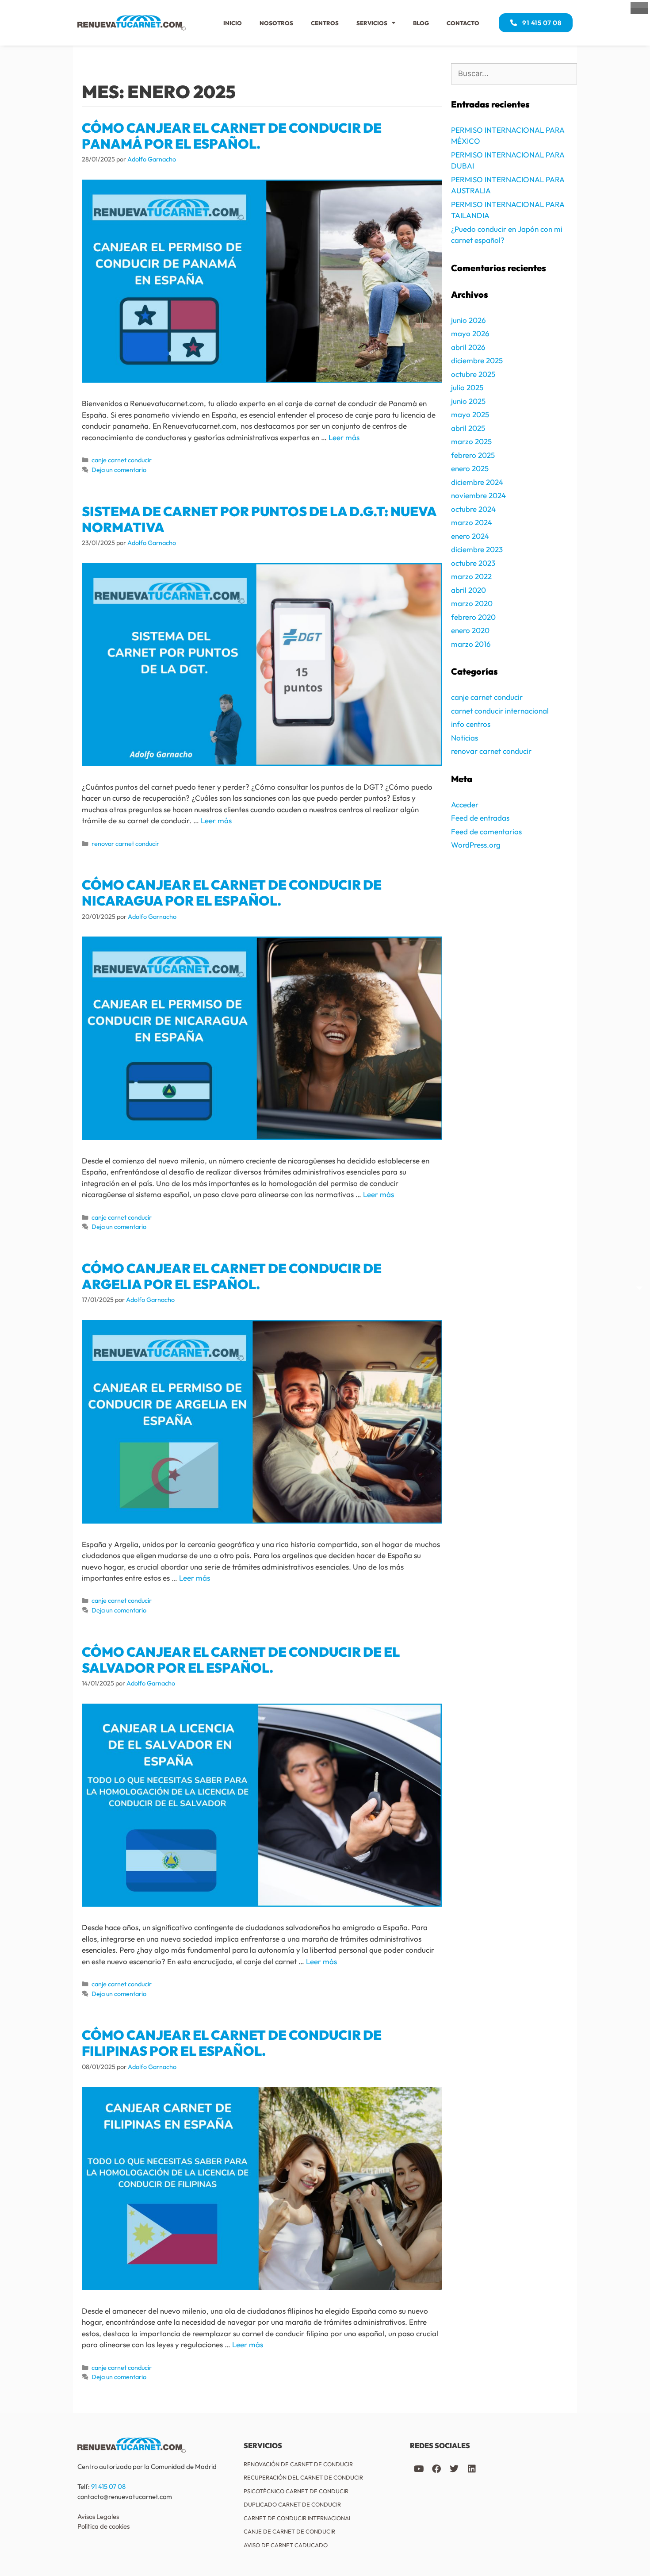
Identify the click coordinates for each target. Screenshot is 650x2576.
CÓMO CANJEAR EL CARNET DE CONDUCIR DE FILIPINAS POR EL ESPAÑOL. (232, 2043)
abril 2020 (468, 590)
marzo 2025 (471, 441)
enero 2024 (470, 536)
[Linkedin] (472, 2469)
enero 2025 (470, 468)
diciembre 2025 (477, 360)
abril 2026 (468, 347)
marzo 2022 (471, 576)
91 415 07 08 (108, 2486)
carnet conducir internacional (500, 711)
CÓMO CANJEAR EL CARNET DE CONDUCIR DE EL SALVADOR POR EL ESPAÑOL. (241, 1660)
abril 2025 (468, 428)
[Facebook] (436, 2469)
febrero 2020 (473, 617)
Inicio (233, 23)
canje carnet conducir (122, 460)
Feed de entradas (480, 818)
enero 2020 (470, 630)
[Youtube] (419, 2469)
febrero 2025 (473, 455)
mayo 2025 (470, 414)
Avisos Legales (98, 2516)
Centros (325, 23)
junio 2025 (468, 401)
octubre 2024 (473, 509)
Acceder (465, 804)
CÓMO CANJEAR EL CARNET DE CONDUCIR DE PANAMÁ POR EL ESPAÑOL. (232, 136)
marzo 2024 (472, 522)
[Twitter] (454, 2469)
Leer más (344, 437)
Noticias (465, 738)
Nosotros (276, 23)
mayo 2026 (470, 333)
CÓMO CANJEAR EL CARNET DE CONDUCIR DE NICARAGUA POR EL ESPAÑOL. (232, 893)
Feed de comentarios (486, 831)
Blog (421, 23)
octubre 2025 (473, 374)
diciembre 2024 (477, 482)
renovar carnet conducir (125, 844)
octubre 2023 (473, 563)
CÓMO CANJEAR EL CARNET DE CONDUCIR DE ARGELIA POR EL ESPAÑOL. (232, 1276)
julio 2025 (467, 387)
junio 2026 (468, 320)
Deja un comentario (119, 470)
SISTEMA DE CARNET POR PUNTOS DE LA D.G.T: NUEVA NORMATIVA (259, 519)
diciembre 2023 (477, 549)
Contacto (463, 23)
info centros (471, 724)
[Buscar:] (514, 74)
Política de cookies (103, 2526)
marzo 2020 (472, 603)
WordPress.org (476, 845)
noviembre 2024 (478, 495)
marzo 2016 (471, 644)
